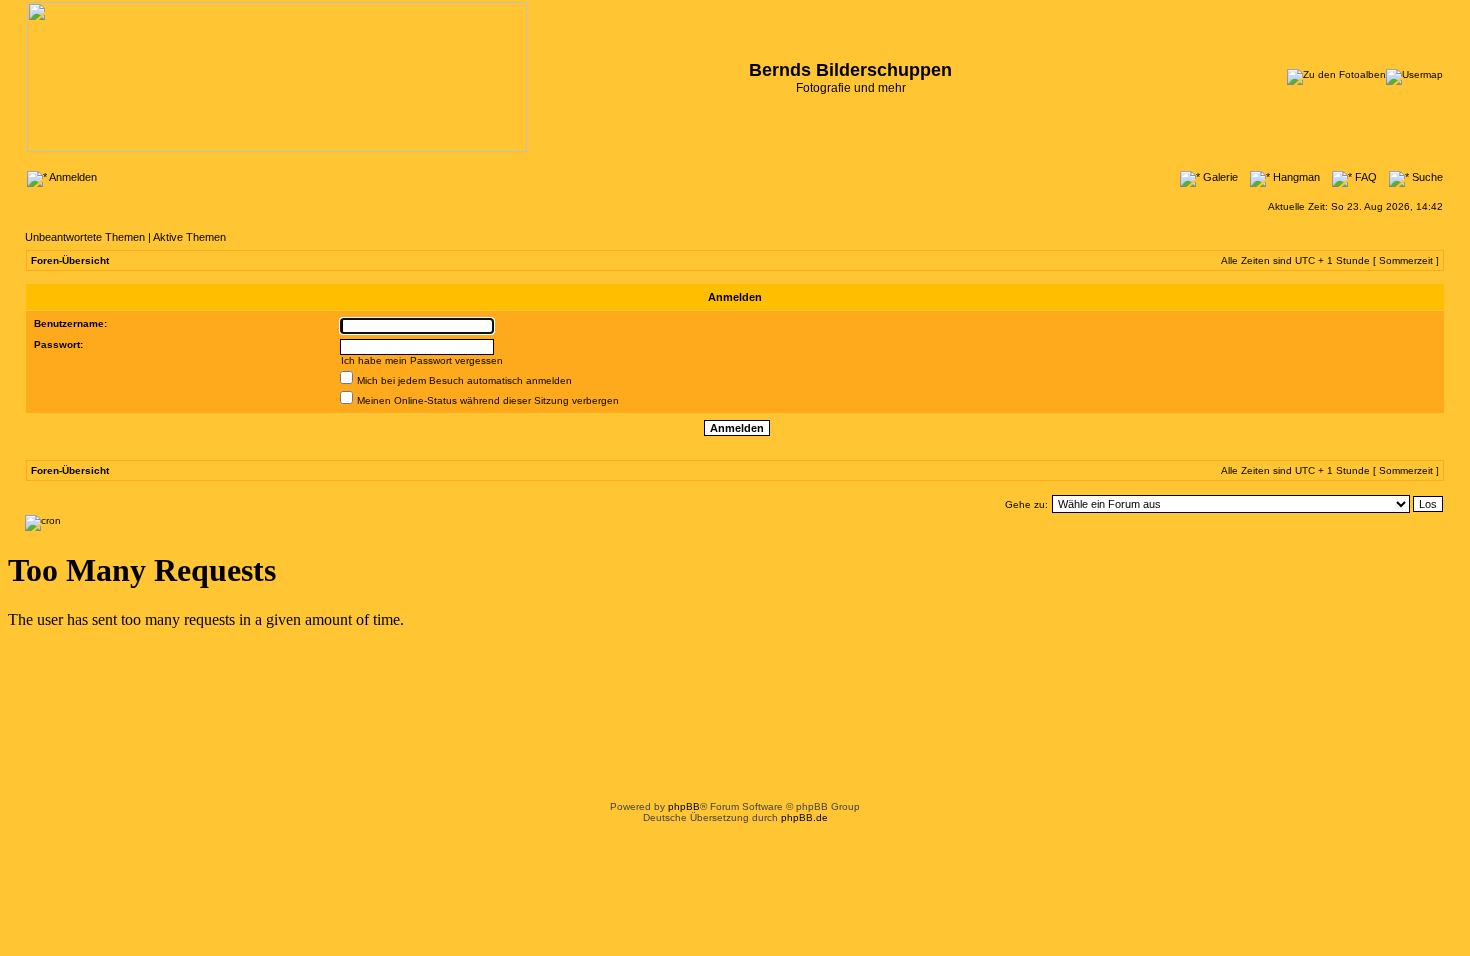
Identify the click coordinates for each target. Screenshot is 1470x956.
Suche (1426, 177)
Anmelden (72, 177)
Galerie (1219, 177)
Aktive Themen (189, 237)
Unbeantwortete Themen (85, 237)
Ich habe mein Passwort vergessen (422, 360)
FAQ (1364, 177)
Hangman (1295, 177)
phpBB (684, 806)
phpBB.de (804, 817)
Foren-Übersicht (70, 260)
